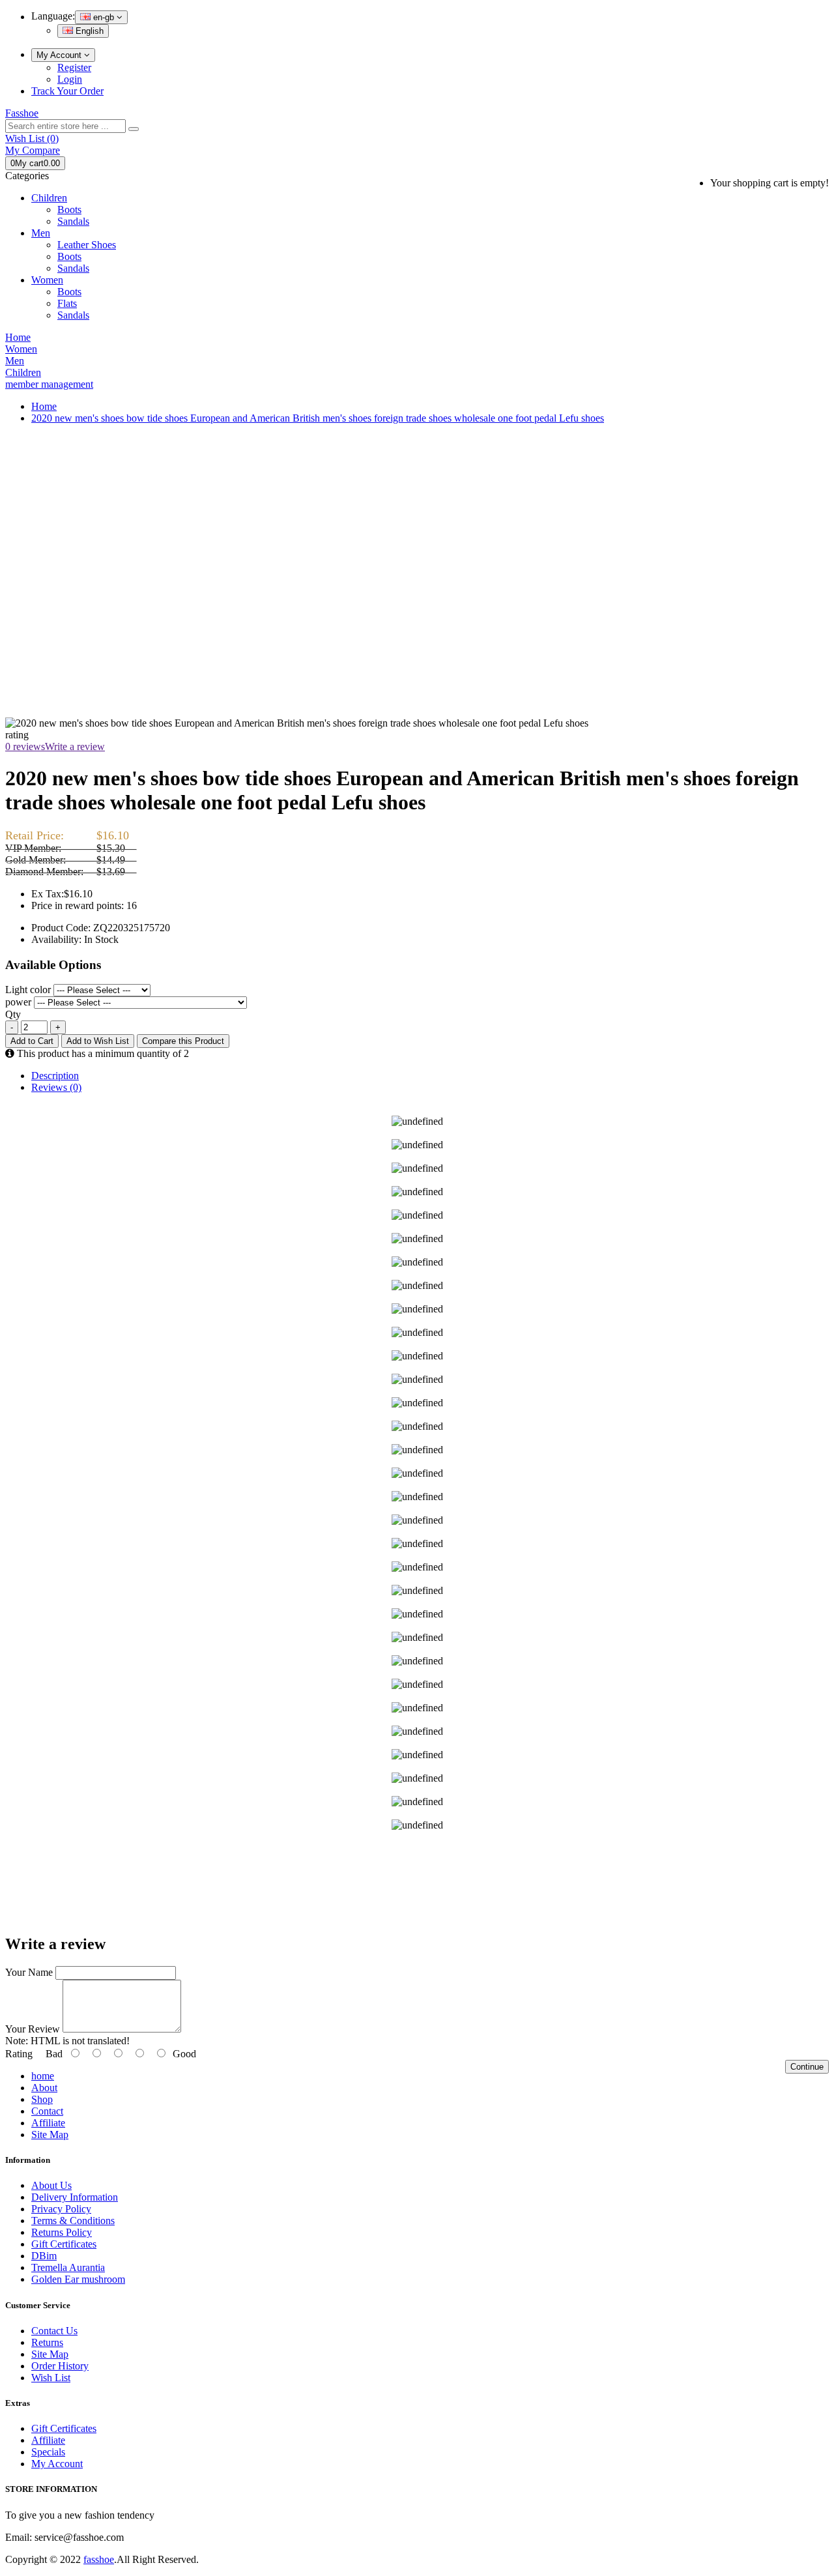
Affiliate (48, 2123)
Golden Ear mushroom (78, 2279)
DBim (44, 2256)
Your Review (33, 2029)
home (43, 2076)
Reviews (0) (56, 1087)
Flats (67, 303)
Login (70, 79)
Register (74, 67)
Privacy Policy (61, 2209)
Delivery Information (75, 2197)
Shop (42, 2099)
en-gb (104, 17)
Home (44, 406)
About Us (51, 2185)
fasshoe (99, 2559)
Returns (47, 2342)
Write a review (75, 746)
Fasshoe (22, 113)
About (44, 2088)
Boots (69, 210)
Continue (807, 2067)
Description (55, 1076)
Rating (19, 2054)
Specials (48, 2452)
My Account (60, 55)
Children (49, 198)
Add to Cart (32, 1041)
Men (41, 233)
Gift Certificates (64, 2244)
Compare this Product (183, 1041)
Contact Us (54, 2331)
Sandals (73, 221)
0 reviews (25, 746)
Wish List (51, 2378)
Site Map (50, 2135)
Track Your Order (67, 91)
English (88, 31)
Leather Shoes (87, 245)
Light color (28, 990)
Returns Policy (62, 2232)
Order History (60, 2366)
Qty (13, 1014)
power (18, 1002)
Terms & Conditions (73, 2221)
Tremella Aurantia (68, 2267)
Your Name (29, 1972)
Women (47, 280)
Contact (47, 2111)
